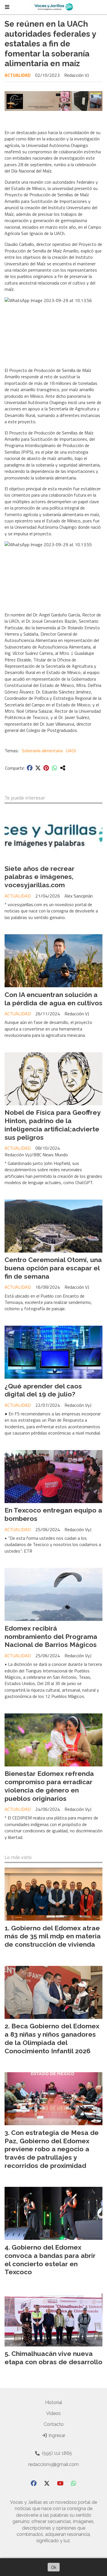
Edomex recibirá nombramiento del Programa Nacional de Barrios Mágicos (51, 1636)
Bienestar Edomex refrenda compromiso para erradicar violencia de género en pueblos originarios (49, 1786)
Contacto (54, 2424)
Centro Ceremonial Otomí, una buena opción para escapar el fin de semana (53, 1268)
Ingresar (56, 2435)
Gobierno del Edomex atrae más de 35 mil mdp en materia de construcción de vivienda (53, 1936)
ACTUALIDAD (18, 75)
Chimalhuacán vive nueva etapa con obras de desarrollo (53, 2358)
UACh (71, 751)
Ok (54, 2567)
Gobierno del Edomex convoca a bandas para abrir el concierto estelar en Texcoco (50, 2259)
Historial (54, 2402)
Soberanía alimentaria (42, 751)
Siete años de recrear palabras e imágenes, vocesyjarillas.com (40, 877)
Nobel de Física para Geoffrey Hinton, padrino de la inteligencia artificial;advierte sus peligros (53, 1125)
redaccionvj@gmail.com (53, 2464)
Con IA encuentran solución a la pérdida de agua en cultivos (53, 999)
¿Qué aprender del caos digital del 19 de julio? (43, 1390)
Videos (53, 2413)
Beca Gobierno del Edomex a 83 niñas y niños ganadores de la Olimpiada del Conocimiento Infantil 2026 (52, 2038)
